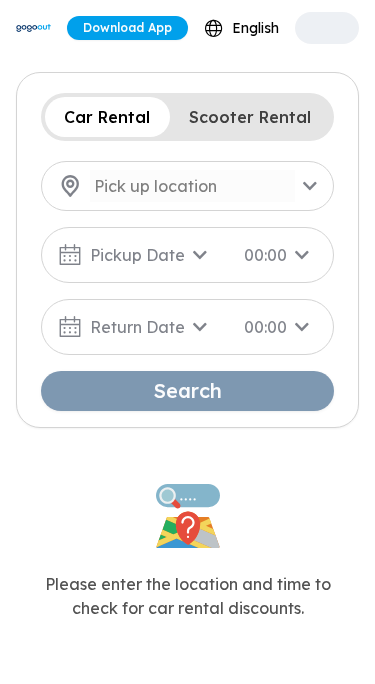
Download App (127, 27)
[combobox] (241, 28)
